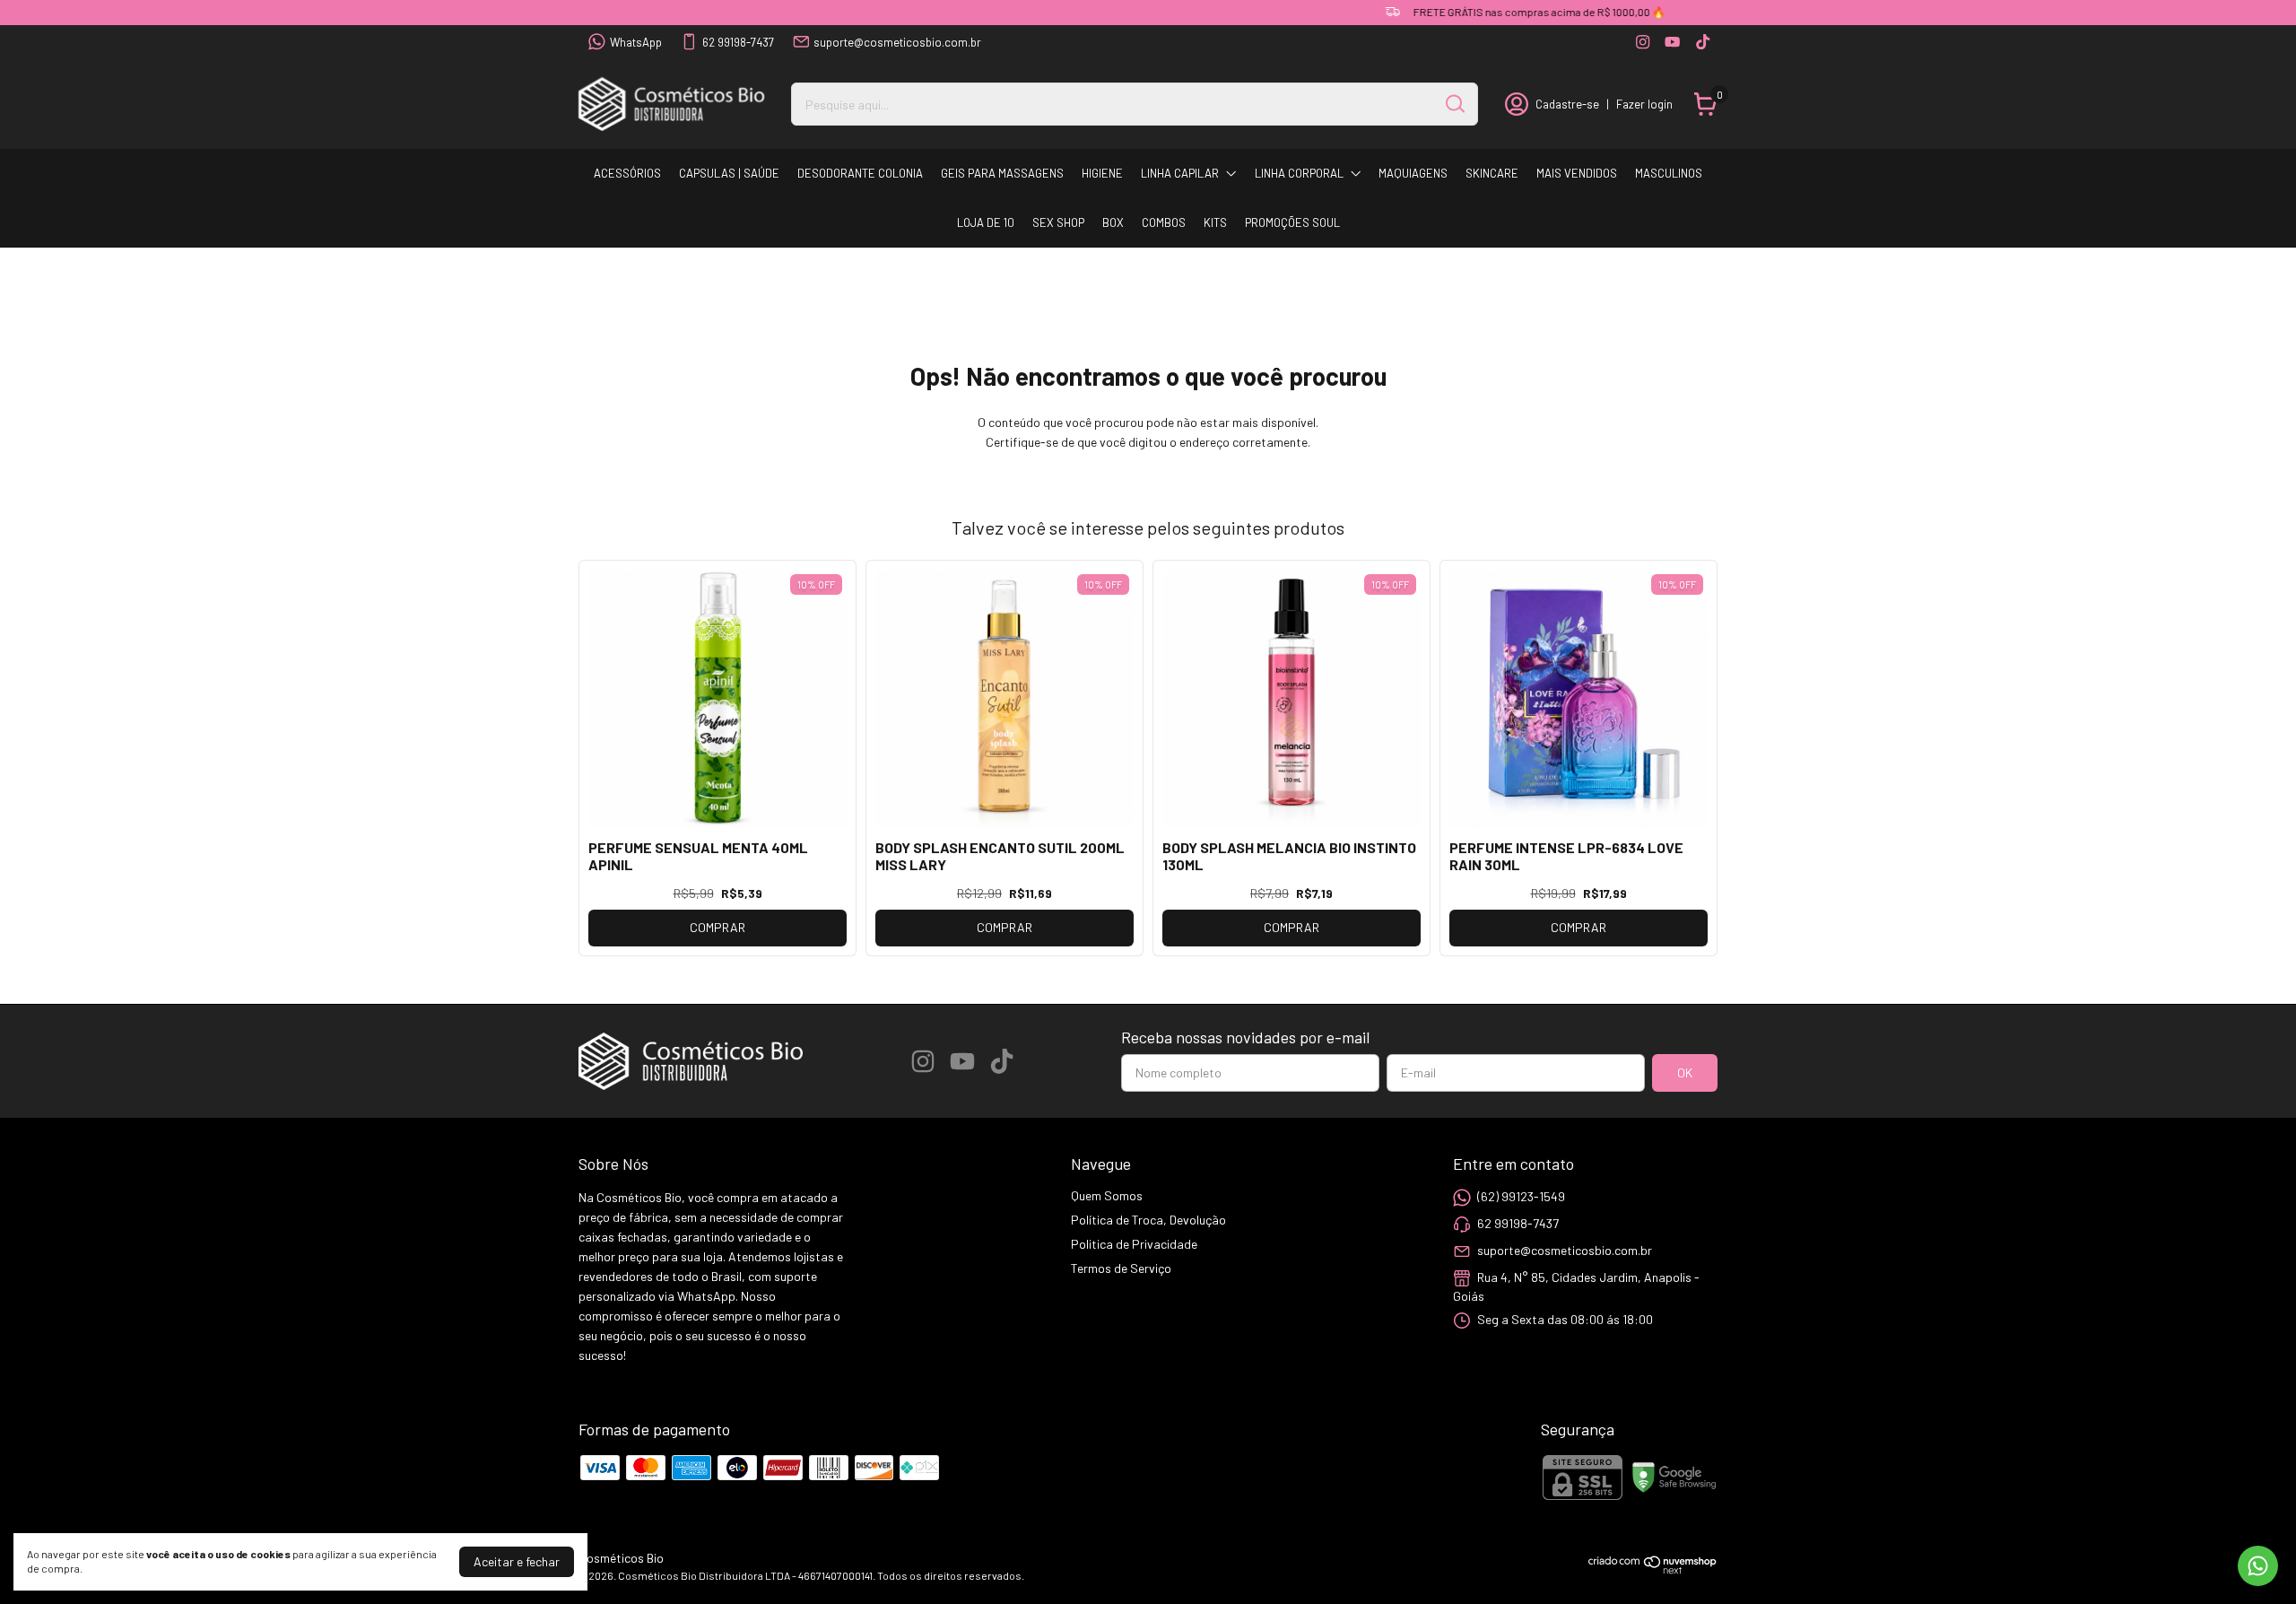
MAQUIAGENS (1413, 173)
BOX (1113, 222)
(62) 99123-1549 (1521, 1196)
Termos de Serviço (1121, 1268)
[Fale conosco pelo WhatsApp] (2258, 1566)
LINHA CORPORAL (1299, 173)
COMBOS (1164, 222)
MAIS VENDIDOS (1577, 173)
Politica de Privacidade (1134, 1244)
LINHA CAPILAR (1180, 173)
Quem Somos (1107, 1195)
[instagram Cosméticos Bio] (1643, 42)
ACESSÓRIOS (627, 173)
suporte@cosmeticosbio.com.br (897, 42)
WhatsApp (636, 42)
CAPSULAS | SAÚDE (729, 173)
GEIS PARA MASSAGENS (1002, 173)
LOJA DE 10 (986, 222)
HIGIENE (1102, 173)
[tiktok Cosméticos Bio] (1703, 42)
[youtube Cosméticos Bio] (1672, 42)
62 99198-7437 (738, 42)
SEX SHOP (1058, 222)
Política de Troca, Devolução (1148, 1220)
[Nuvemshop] (1653, 1569)
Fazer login (1644, 104)
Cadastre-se (1567, 104)
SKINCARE (1492, 173)
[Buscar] (1454, 103)
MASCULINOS (1669, 173)
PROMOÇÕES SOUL (1292, 222)
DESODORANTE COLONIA (860, 173)
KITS (1215, 222)
